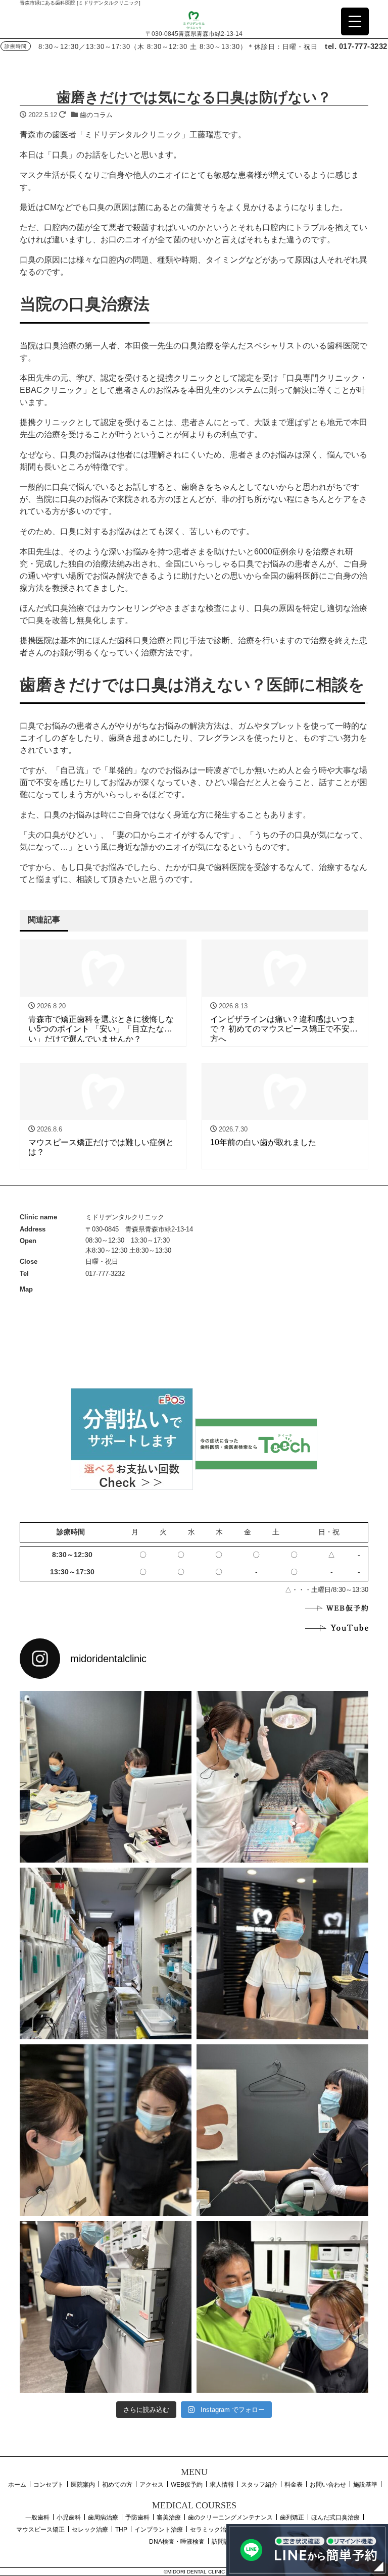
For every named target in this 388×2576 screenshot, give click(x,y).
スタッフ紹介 (259, 2485)
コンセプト (48, 2485)
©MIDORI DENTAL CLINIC (194, 2572)
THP (121, 2530)
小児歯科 (69, 2517)
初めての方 (117, 2485)
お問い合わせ (328, 2485)
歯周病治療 (103, 2517)
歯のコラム (96, 115)
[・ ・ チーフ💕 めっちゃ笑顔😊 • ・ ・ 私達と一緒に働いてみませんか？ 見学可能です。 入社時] (282, 2307)
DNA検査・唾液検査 (177, 2542)
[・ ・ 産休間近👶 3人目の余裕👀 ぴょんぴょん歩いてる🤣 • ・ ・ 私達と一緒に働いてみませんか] (106, 2307)
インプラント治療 (159, 2530)
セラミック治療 (211, 2530)
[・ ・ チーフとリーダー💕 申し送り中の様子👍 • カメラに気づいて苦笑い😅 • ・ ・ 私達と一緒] (106, 2130)
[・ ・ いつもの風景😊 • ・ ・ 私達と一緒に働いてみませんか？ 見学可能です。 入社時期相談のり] (282, 1777)
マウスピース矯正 (40, 2530)
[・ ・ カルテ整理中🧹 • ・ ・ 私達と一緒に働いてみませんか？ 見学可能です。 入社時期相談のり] (106, 1953)
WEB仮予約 (187, 2485)
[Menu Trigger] (355, 21)
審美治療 (169, 2517)
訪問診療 (224, 2542)
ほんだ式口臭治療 (335, 2517)
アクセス (152, 2485)
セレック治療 (90, 2530)
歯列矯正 (292, 2517)
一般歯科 (37, 2517)
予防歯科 (137, 2517)
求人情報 (222, 2485)
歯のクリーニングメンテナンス (230, 2517)
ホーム (17, 2485)
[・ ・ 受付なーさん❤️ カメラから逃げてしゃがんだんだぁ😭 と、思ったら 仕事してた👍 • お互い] (282, 1953)
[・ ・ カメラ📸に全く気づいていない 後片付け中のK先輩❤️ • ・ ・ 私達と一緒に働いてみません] (282, 2130)
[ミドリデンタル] (194, 19)
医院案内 (83, 2485)
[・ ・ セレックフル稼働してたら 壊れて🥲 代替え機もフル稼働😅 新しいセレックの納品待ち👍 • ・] (106, 1777)
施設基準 (365, 2485)
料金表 (294, 2485)
